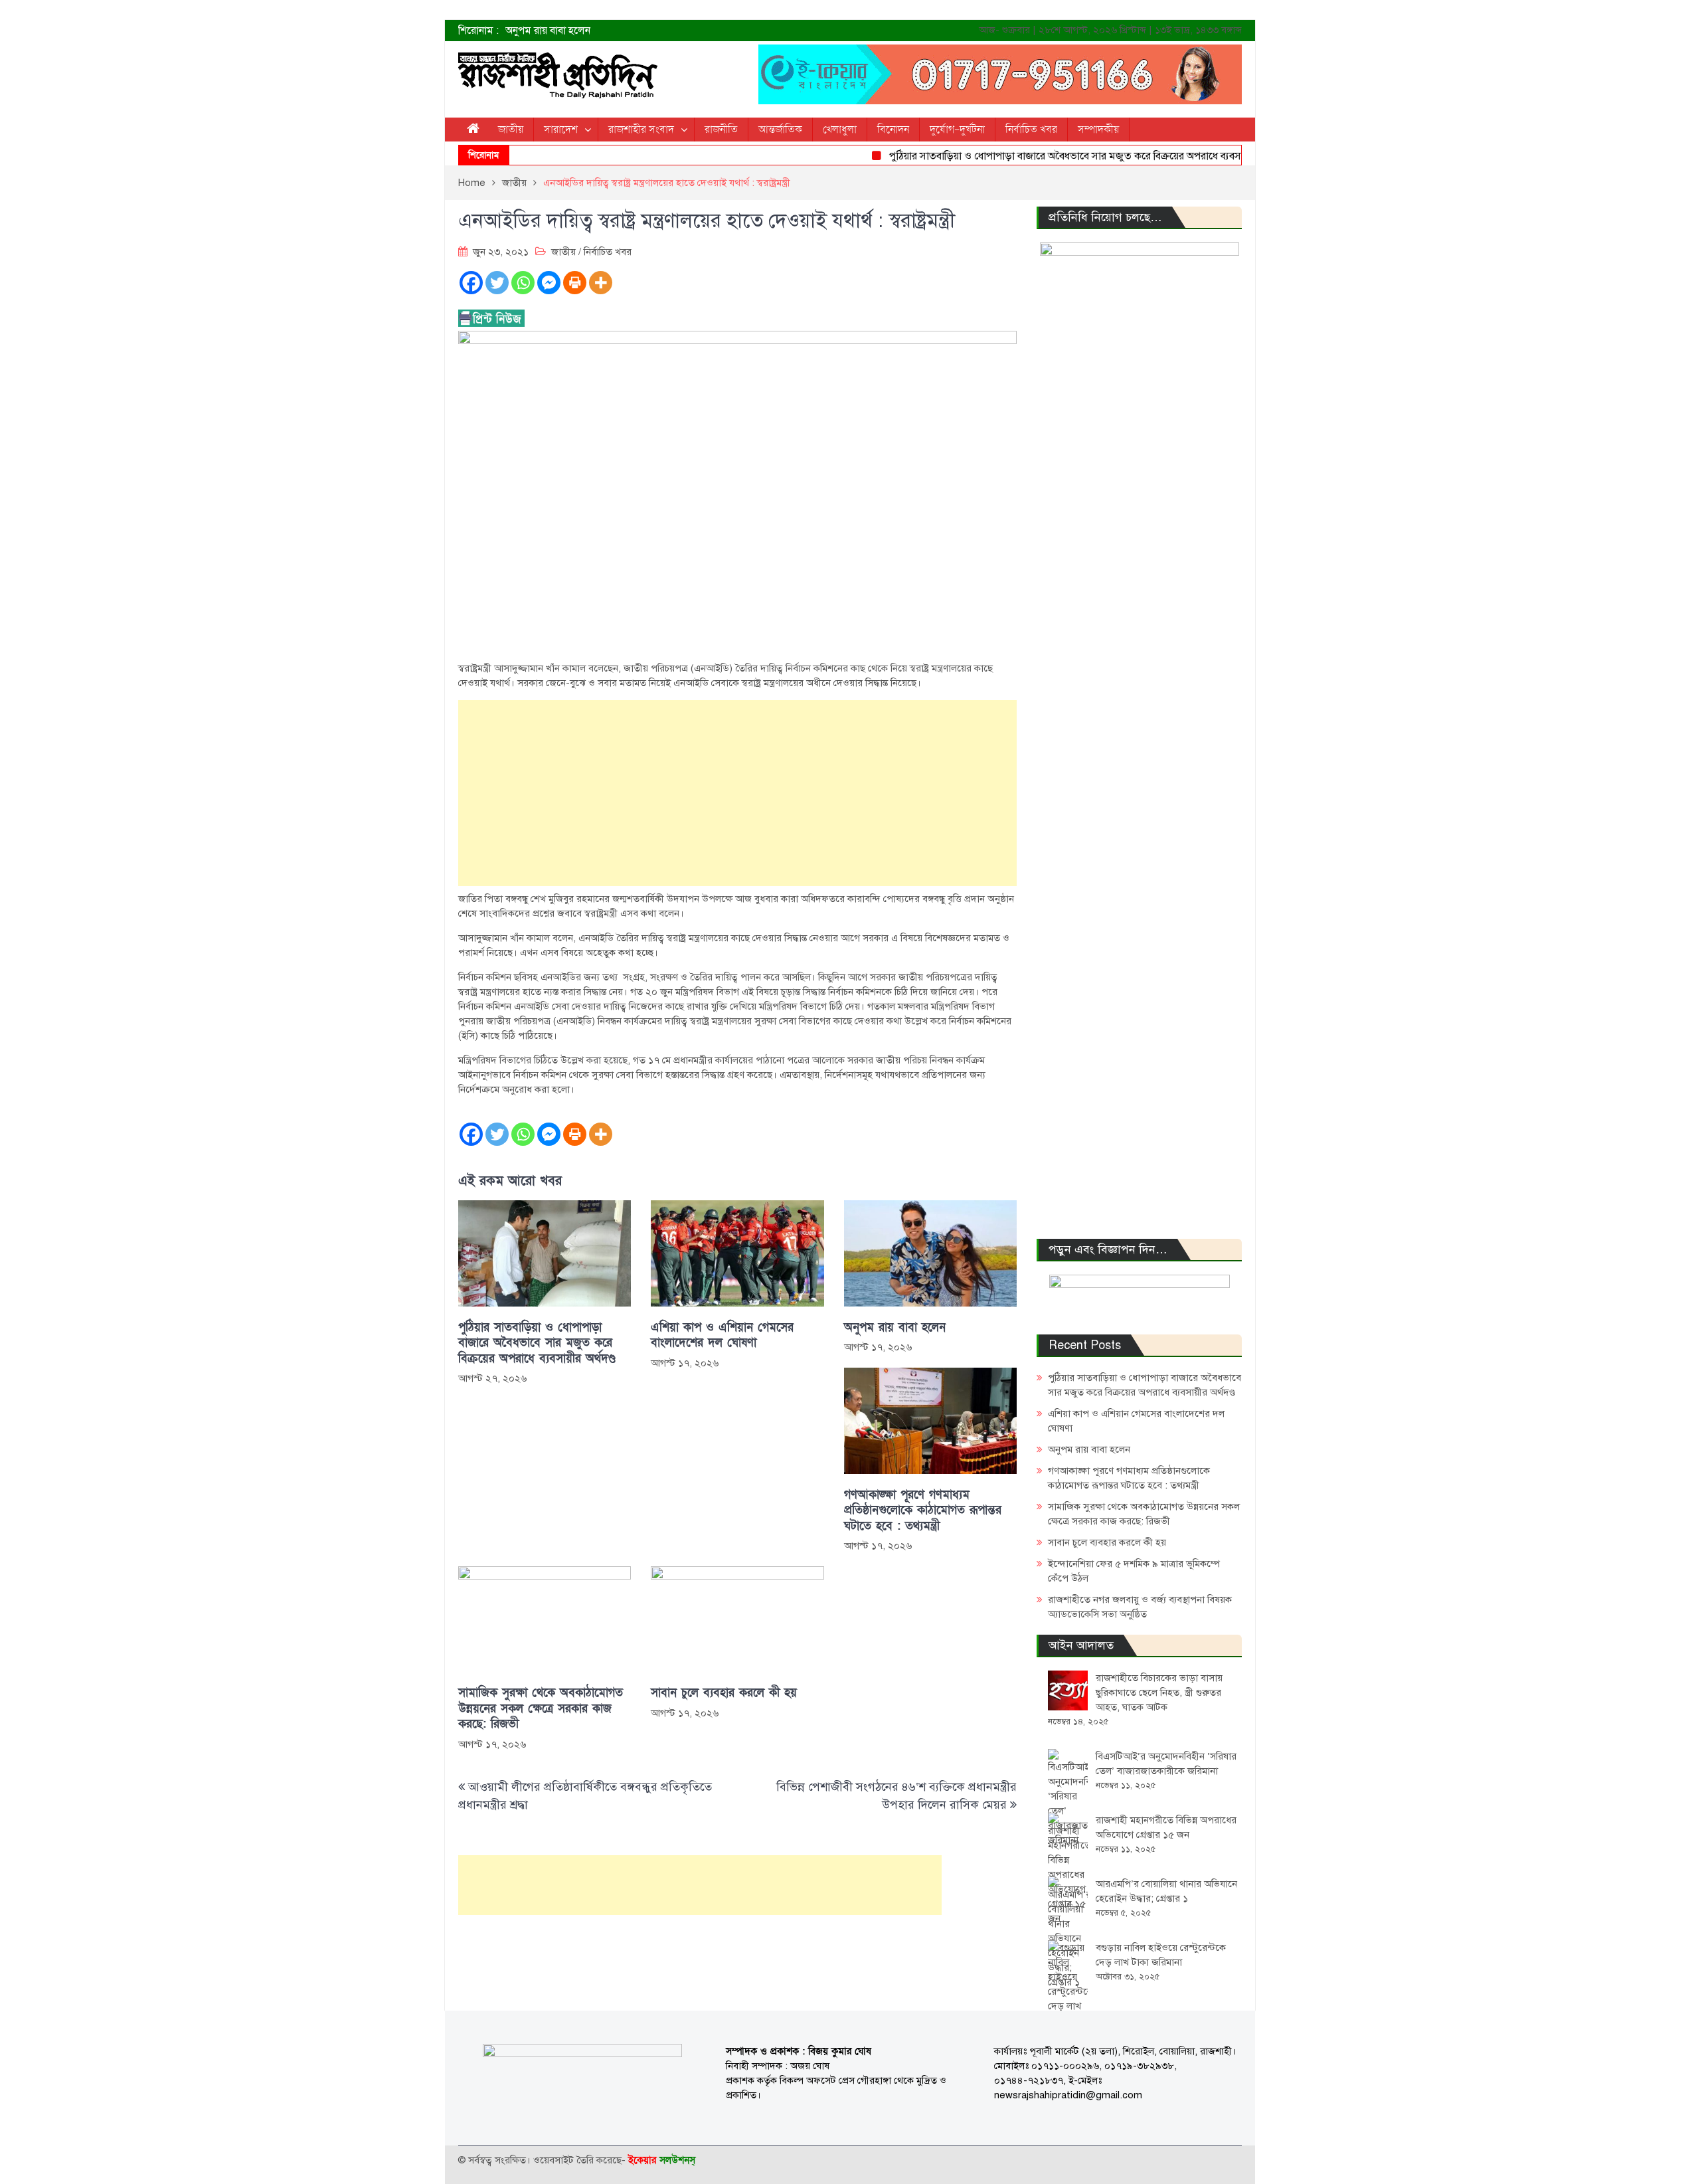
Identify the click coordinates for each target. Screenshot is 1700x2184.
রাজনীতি (721, 130)
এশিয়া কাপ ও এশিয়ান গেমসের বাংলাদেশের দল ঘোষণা (722, 1335)
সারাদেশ (561, 130)
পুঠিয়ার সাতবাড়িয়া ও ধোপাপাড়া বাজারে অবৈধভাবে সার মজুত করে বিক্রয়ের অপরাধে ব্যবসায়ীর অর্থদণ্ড (1050, 156)
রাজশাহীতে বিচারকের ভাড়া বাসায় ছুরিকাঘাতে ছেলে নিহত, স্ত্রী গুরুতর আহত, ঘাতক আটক (1159, 1692)
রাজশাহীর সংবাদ (641, 130)
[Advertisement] (737, 793)
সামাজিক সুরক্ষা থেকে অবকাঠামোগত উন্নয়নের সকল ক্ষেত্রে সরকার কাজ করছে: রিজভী (541, 1708)
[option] (717, 31)
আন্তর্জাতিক (780, 130)
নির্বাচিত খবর (1031, 130)
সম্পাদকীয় (1098, 130)
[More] (601, 283)
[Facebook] (471, 283)
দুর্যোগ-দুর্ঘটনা (957, 130)
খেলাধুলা (840, 130)
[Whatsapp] (523, 283)
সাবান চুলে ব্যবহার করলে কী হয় (724, 1693)
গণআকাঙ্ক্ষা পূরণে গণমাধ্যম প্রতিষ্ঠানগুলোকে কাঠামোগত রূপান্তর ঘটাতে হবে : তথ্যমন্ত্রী (923, 1510)
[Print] (575, 283)
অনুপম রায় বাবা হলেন (548, 31)
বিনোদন (893, 130)
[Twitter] (497, 283)
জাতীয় (511, 130)
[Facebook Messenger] (549, 283)
